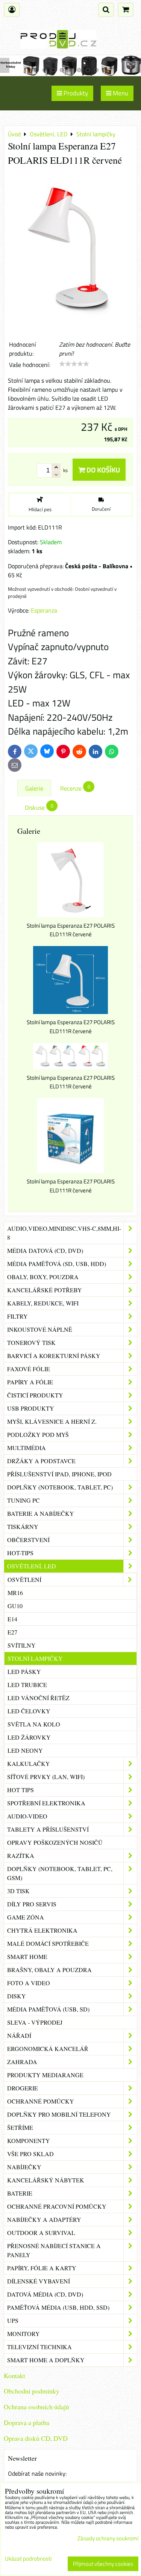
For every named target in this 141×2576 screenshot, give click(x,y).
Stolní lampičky (35, 1658)
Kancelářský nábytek (46, 2180)
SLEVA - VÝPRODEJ (35, 2022)
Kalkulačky (29, 1763)
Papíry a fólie (30, 1382)
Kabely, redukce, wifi (43, 1303)
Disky (17, 1996)
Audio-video (27, 1816)
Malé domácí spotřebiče (48, 1943)
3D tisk (18, 1891)
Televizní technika (39, 2347)
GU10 (15, 1606)
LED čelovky (29, 1711)
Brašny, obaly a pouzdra (49, 1970)
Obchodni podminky (32, 2391)
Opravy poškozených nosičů (55, 1842)
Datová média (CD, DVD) (45, 2294)
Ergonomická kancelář (48, 2049)
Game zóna (26, 1917)
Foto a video (29, 1983)
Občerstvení (28, 1540)
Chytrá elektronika (42, 1930)
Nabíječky (24, 2167)
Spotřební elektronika (46, 1803)
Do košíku (102, 470)
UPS (13, 2320)
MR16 (15, 1593)
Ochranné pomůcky (41, 2101)
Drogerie (23, 2088)
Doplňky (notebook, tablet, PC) (60, 1487)
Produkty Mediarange (45, 2075)
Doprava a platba (27, 2422)
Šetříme (20, 2127)
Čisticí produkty (35, 1395)
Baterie (20, 2193)
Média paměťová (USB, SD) (48, 2009)
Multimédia (27, 1448)
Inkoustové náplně (40, 1329)
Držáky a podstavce (41, 1461)
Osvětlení (24, 1579)
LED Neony (25, 1750)
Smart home (27, 1957)
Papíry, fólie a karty (42, 2268)
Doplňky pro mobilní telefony (59, 2114)
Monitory (23, 2334)
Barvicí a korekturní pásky (54, 1356)
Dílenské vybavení (39, 2281)
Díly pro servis (32, 1904)
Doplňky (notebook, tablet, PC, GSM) (60, 1873)
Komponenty (29, 2141)
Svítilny (22, 1645)
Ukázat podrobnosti (28, 2559)
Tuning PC (23, 1500)
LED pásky (24, 1671)
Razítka (21, 1855)
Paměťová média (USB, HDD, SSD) (58, 2307)
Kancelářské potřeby (45, 1290)
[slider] (74, 364)
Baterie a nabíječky (41, 1513)
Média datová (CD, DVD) (45, 1250)
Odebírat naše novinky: (37, 2473)
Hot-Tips (20, 1553)
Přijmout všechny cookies (103, 2564)
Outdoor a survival (41, 2233)
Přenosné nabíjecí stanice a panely (54, 2250)
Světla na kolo (34, 1724)
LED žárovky (29, 1737)
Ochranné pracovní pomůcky (57, 2206)
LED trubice (27, 1685)
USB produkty (31, 1408)
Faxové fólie (29, 1369)
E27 (12, 1632)
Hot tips (20, 1790)
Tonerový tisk (31, 1342)
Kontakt (14, 2375)
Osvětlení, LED (32, 1566)
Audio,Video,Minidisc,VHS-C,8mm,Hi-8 (64, 1233)
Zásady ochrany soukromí (108, 2538)
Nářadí (19, 2035)
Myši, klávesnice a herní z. (52, 1421)
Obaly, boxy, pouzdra (43, 1277)
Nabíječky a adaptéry (44, 2219)
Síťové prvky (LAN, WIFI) (46, 1777)
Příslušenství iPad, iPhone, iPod (59, 1474)
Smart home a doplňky (46, 2360)
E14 (12, 1619)
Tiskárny (23, 1526)
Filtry (17, 1316)
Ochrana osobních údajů (36, 2407)
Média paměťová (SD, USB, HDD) (57, 1264)
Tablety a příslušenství (48, 1829)
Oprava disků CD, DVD (36, 2438)
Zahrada (22, 2062)
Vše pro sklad (30, 2154)
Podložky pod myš (38, 1434)
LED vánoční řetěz (39, 1698)
